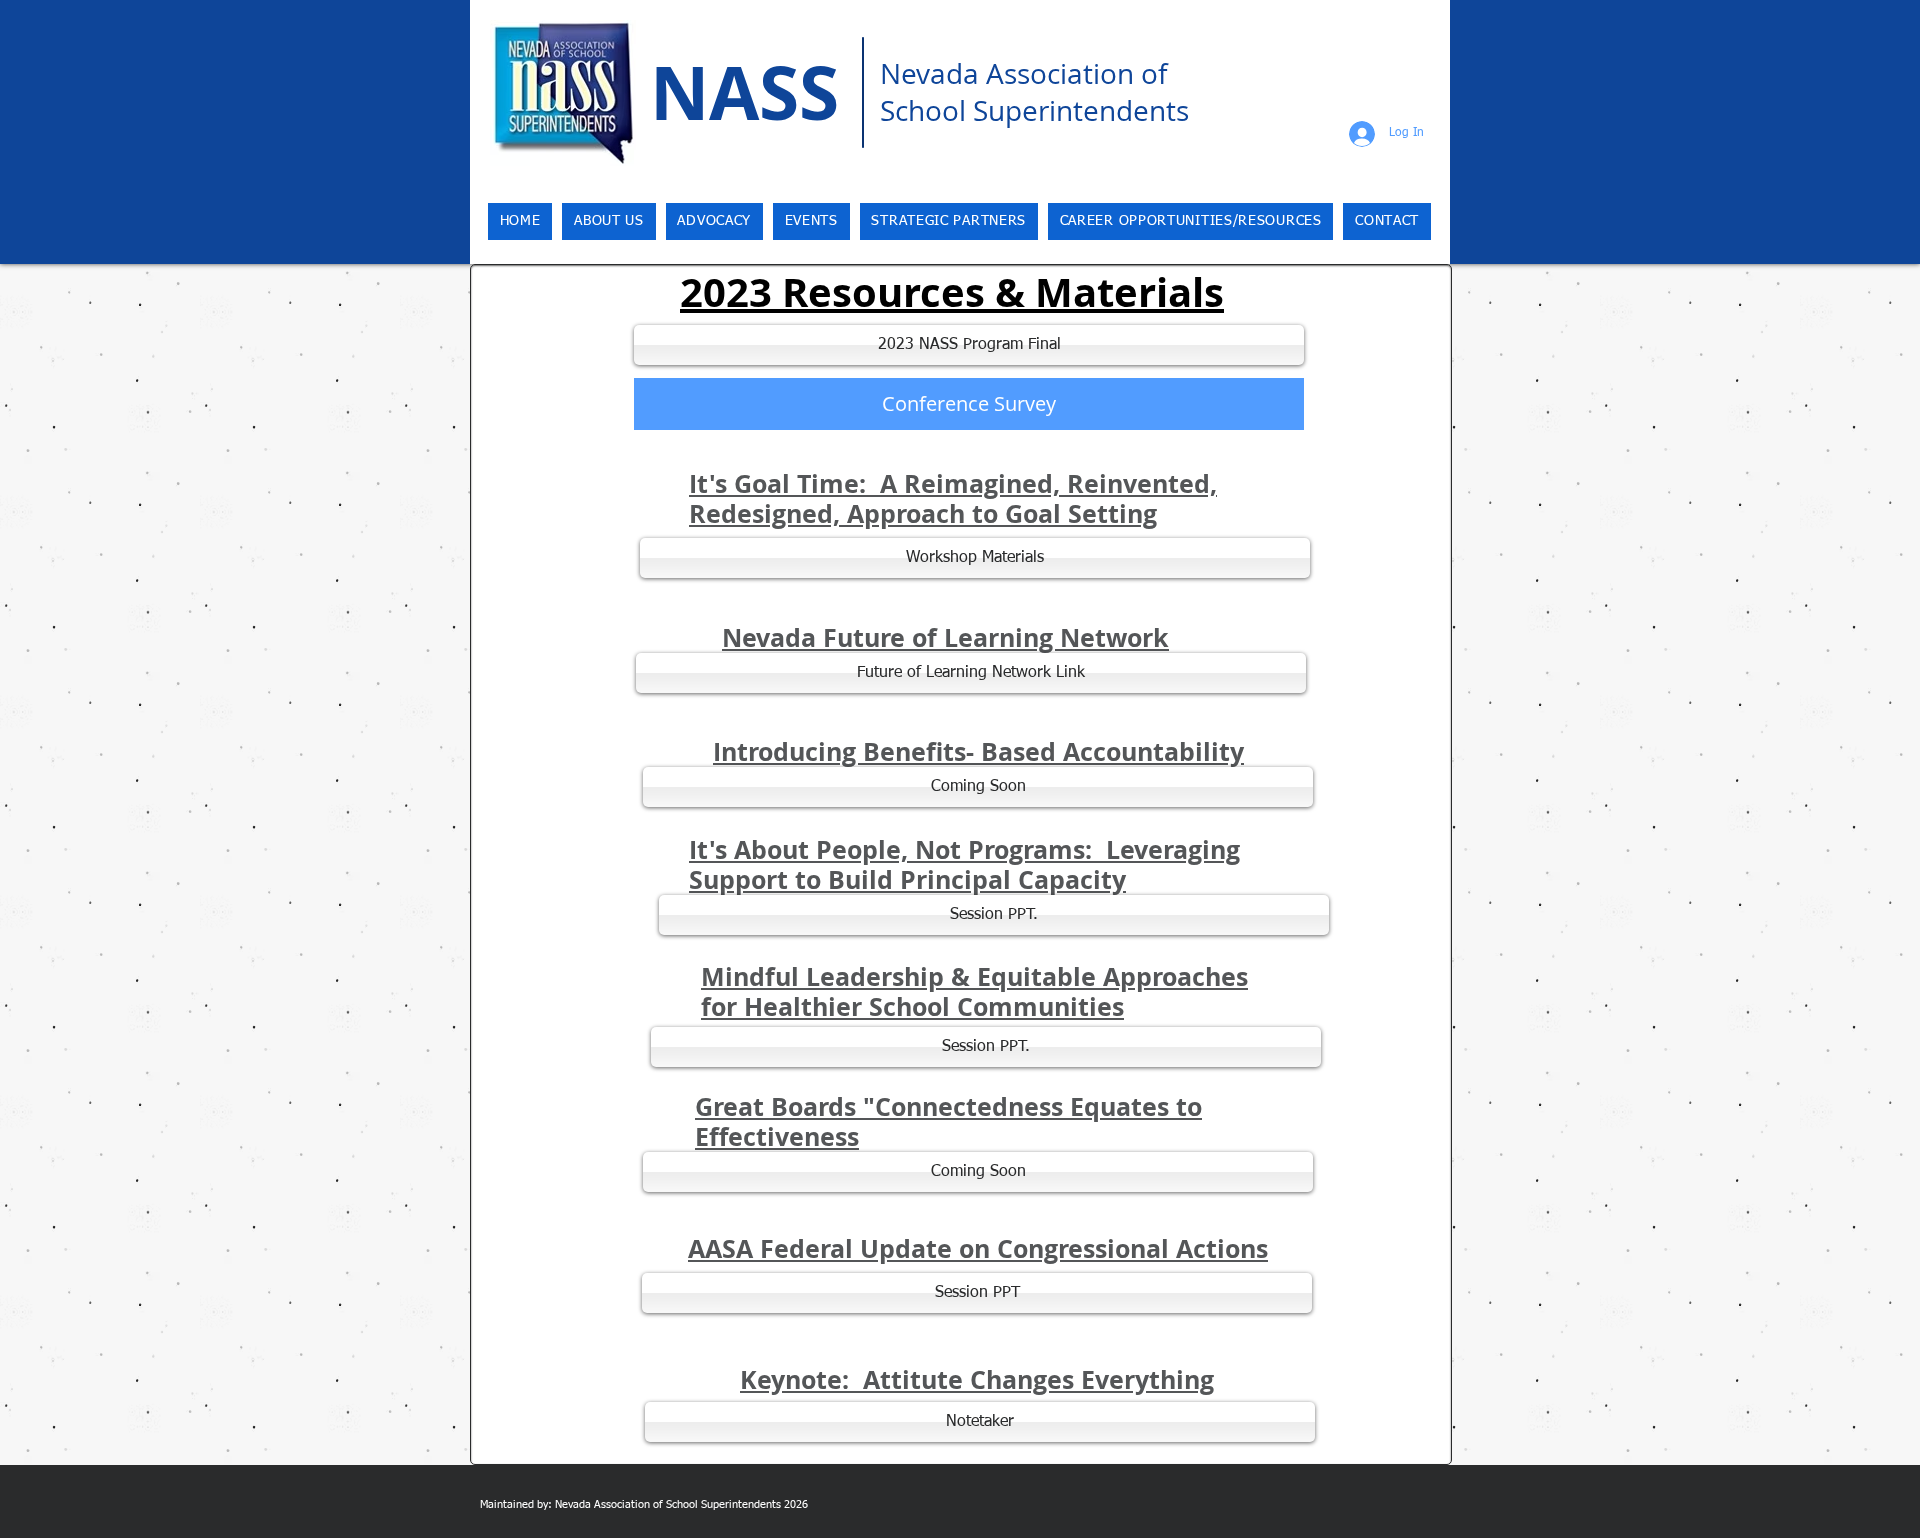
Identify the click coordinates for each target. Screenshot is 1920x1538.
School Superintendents (1034, 110)
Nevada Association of (1023, 73)
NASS (744, 92)
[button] (978, 787)
